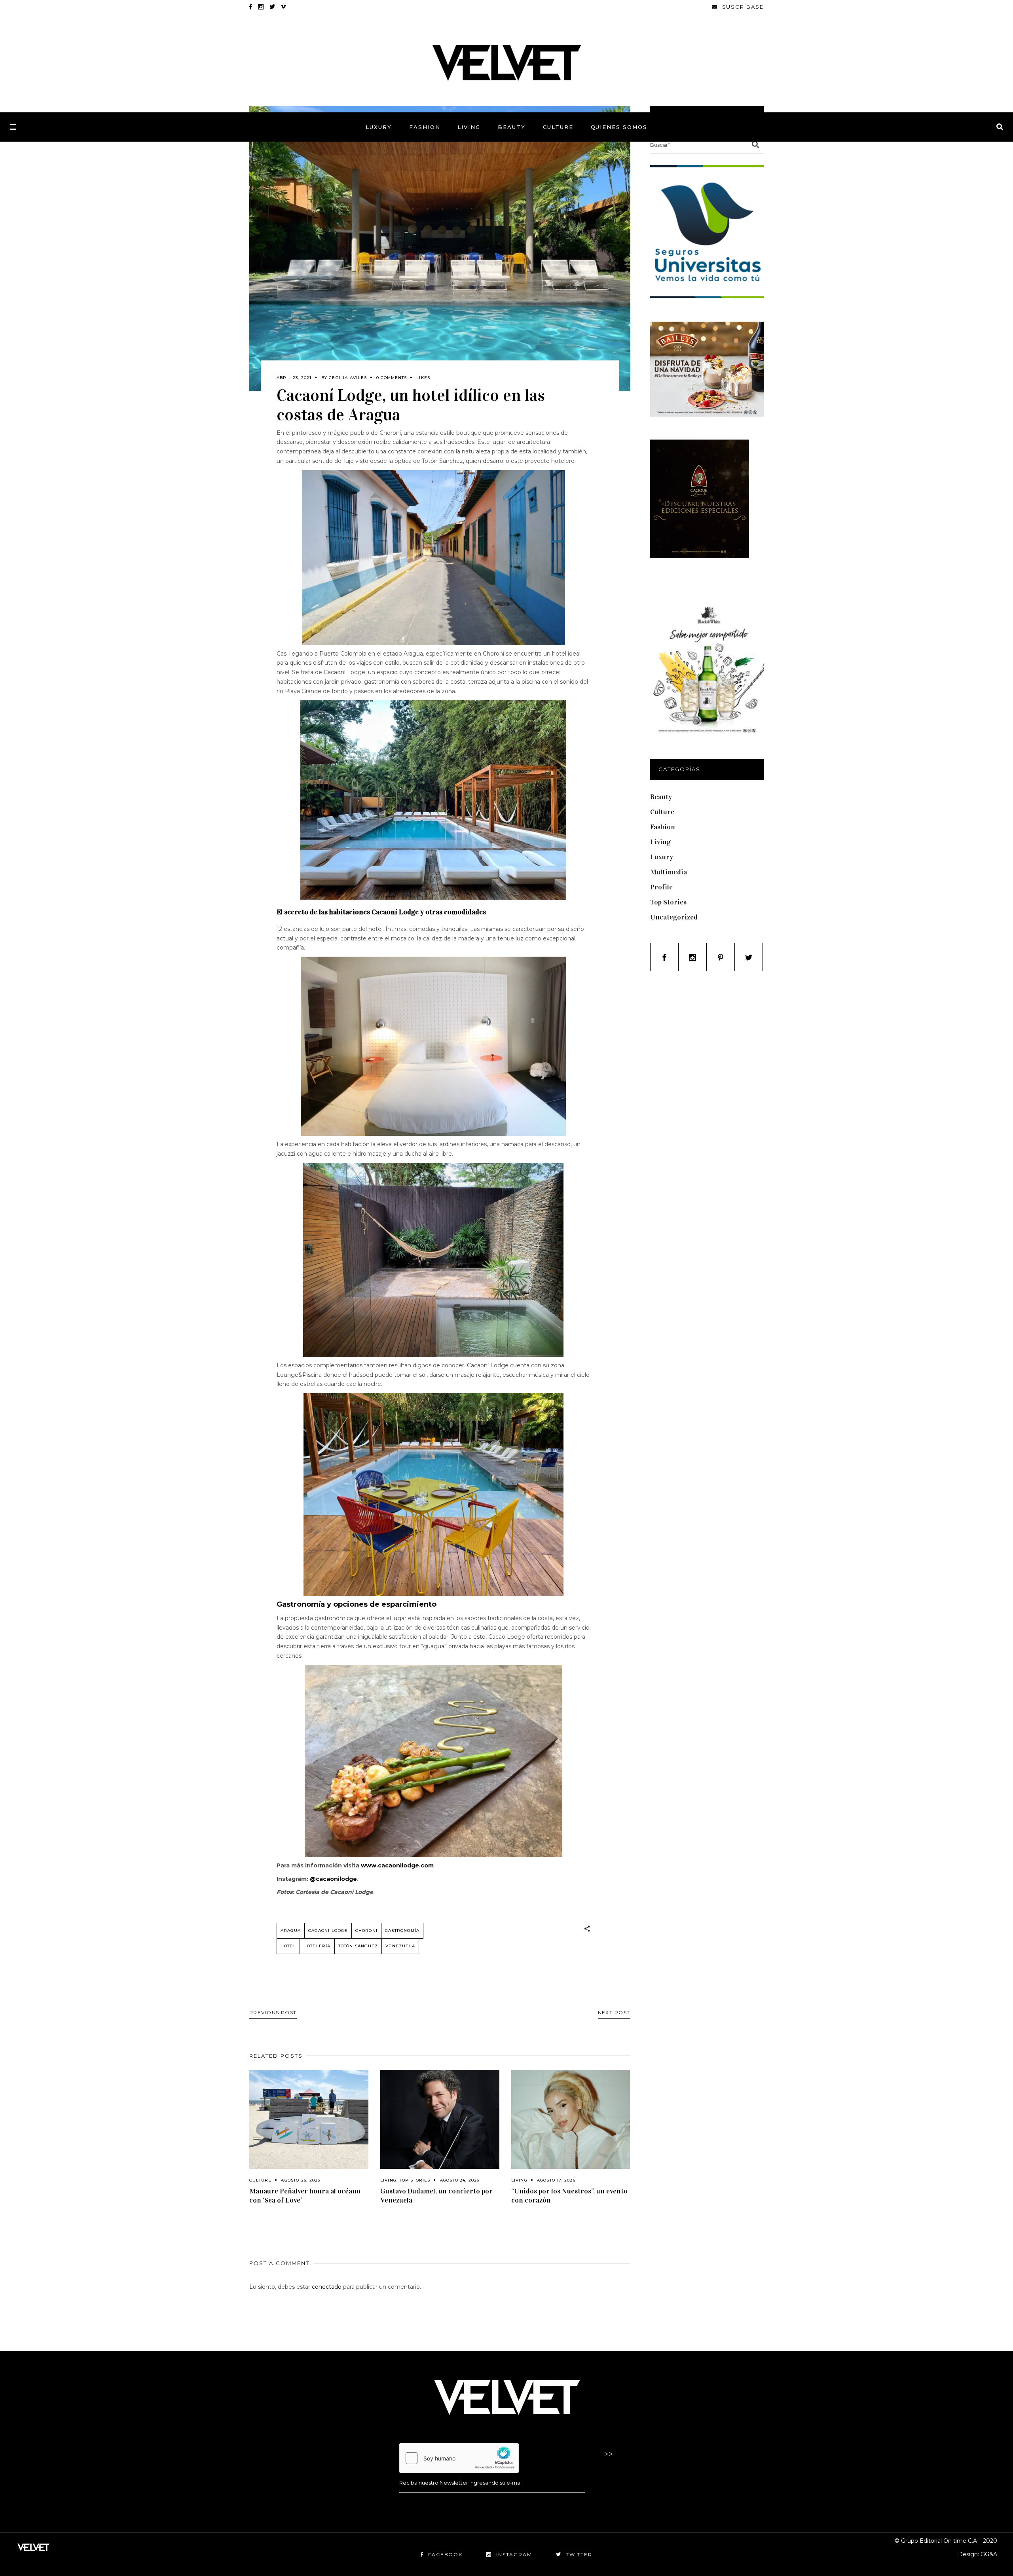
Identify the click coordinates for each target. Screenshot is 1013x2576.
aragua (291, 1931)
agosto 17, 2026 (556, 2180)
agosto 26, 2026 (301, 2180)
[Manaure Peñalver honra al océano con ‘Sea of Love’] (309, 2120)
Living (388, 2180)
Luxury (662, 857)
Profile (661, 887)
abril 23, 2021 (294, 378)
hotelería (317, 1946)
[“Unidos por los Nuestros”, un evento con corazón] (571, 2120)
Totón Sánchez (358, 1946)
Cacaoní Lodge (328, 1931)
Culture (260, 2180)
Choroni (366, 1931)
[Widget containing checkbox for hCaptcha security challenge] (459, 2458)
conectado (327, 2287)
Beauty (661, 797)
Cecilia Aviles (348, 378)
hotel (288, 1946)
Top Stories (415, 2180)
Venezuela (400, 1946)
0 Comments (392, 378)
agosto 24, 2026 (460, 2180)
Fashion (663, 827)
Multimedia (669, 872)
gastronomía (402, 1931)
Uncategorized (674, 917)
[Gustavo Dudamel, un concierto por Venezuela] (440, 2120)
